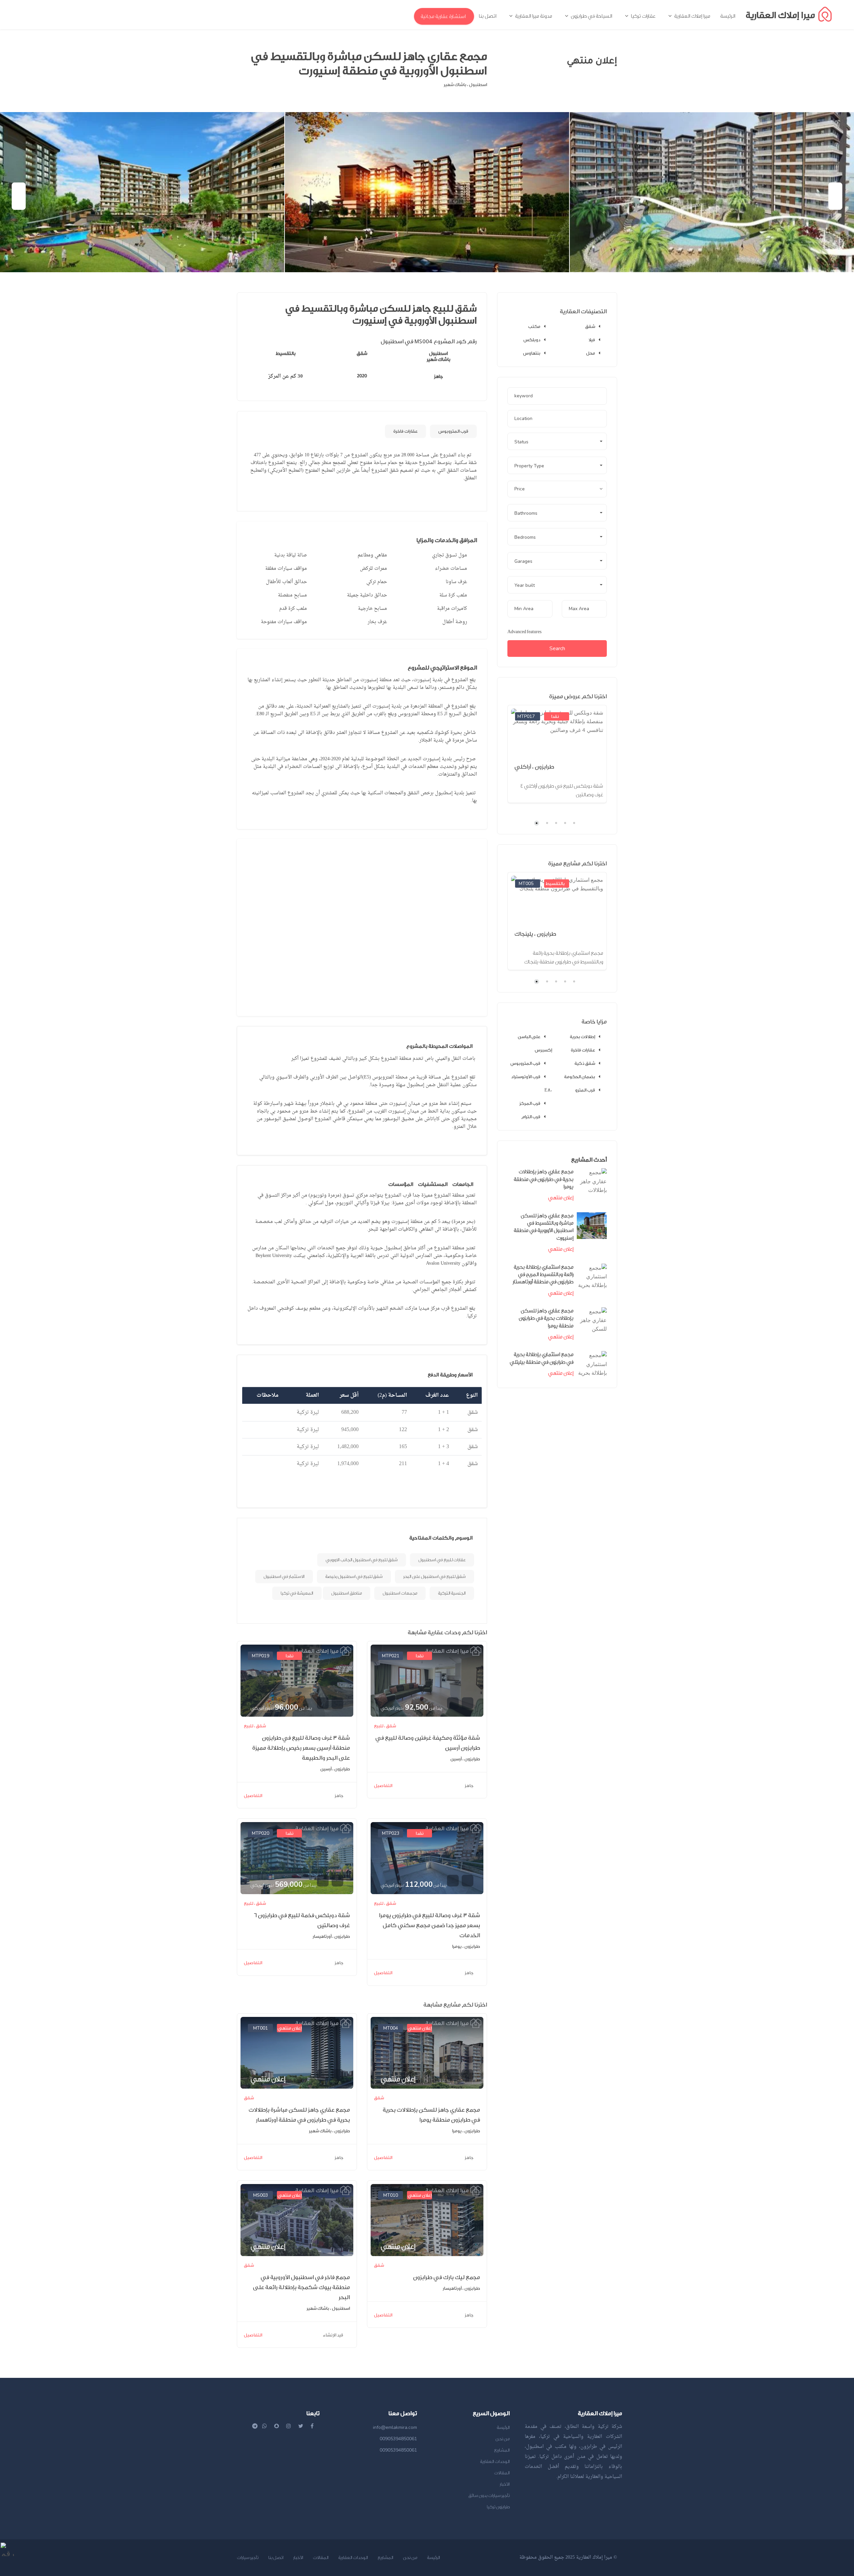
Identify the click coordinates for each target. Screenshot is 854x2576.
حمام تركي (377, 582)
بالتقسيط (555, 884)
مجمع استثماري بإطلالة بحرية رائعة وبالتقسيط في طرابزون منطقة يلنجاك (564, 958)
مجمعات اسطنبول (400, 1593)
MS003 (261, 2195)
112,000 (413, 1884)
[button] (557, 441)
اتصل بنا (276, 2557)
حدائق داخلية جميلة (367, 595)
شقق (590, 326)
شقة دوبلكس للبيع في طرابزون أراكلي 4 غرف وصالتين (562, 790)
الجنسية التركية (452, 1593)
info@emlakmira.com (395, 2427)
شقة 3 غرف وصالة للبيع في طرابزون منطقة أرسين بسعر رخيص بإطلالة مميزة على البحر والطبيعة (301, 1748)
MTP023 (391, 1833)
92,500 (411, 1707)
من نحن (503, 2439)
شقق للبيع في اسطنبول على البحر (435, 1576)
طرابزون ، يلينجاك (535, 934)
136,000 (547, 757)
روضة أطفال (455, 622)
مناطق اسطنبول (347, 1593)
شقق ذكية (585, 1063)
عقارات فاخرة (405, 431)
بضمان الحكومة (580, 1077)
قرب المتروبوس (453, 431)
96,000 (281, 1707)
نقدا (290, 1656)
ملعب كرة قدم (293, 609)
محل (591, 353)
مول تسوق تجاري (450, 555)
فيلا (592, 340)
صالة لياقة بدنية (291, 555)
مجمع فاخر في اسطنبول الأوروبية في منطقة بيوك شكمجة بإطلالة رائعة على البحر (301, 2287)
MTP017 (526, 716)
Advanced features (524, 632)
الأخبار (505, 2484)
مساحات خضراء (451, 569)
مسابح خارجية (372, 609)
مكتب (534, 326)
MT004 (391, 2028)
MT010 (391, 2195)
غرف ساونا (456, 582)
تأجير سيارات (248, 2557)
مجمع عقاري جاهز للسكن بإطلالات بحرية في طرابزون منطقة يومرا (546, 1318)
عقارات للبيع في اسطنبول (442, 1560)
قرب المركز (530, 1103)
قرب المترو (585, 1090)
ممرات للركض (373, 569)
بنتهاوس (532, 353)
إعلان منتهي (290, 2028)
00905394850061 (398, 2439)
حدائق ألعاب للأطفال (286, 582)
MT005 (526, 884)
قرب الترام (531, 1117)
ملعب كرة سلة (453, 595)
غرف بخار (377, 622)
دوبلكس (532, 340)
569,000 (283, 1884)
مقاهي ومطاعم (372, 555)
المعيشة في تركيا (297, 1593)
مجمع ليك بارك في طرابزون (447, 2277)
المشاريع (502, 2450)
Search (557, 649)
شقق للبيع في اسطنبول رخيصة (354, 1576)
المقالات (502, 2473)
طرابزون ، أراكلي (534, 767)
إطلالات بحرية (582, 1037)
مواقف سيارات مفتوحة (284, 622)
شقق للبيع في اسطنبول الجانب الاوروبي (362, 1560)
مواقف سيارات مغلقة (286, 569)
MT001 (261, 2028)
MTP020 (261, 1833)
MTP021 (391, 1656)
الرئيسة (503, 2427)
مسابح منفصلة (292, 595)
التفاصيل (253, 1796)
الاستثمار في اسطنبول (284, 1576)
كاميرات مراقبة (452, 609)
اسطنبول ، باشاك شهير (465, 85)
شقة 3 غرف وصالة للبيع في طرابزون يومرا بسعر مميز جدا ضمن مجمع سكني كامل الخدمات (430, 1925)
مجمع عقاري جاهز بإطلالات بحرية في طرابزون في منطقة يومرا (544, 1179)
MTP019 (261, 1656)
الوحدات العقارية (495, 2461)
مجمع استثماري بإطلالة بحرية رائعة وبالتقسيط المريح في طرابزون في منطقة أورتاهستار (543, 1275)
